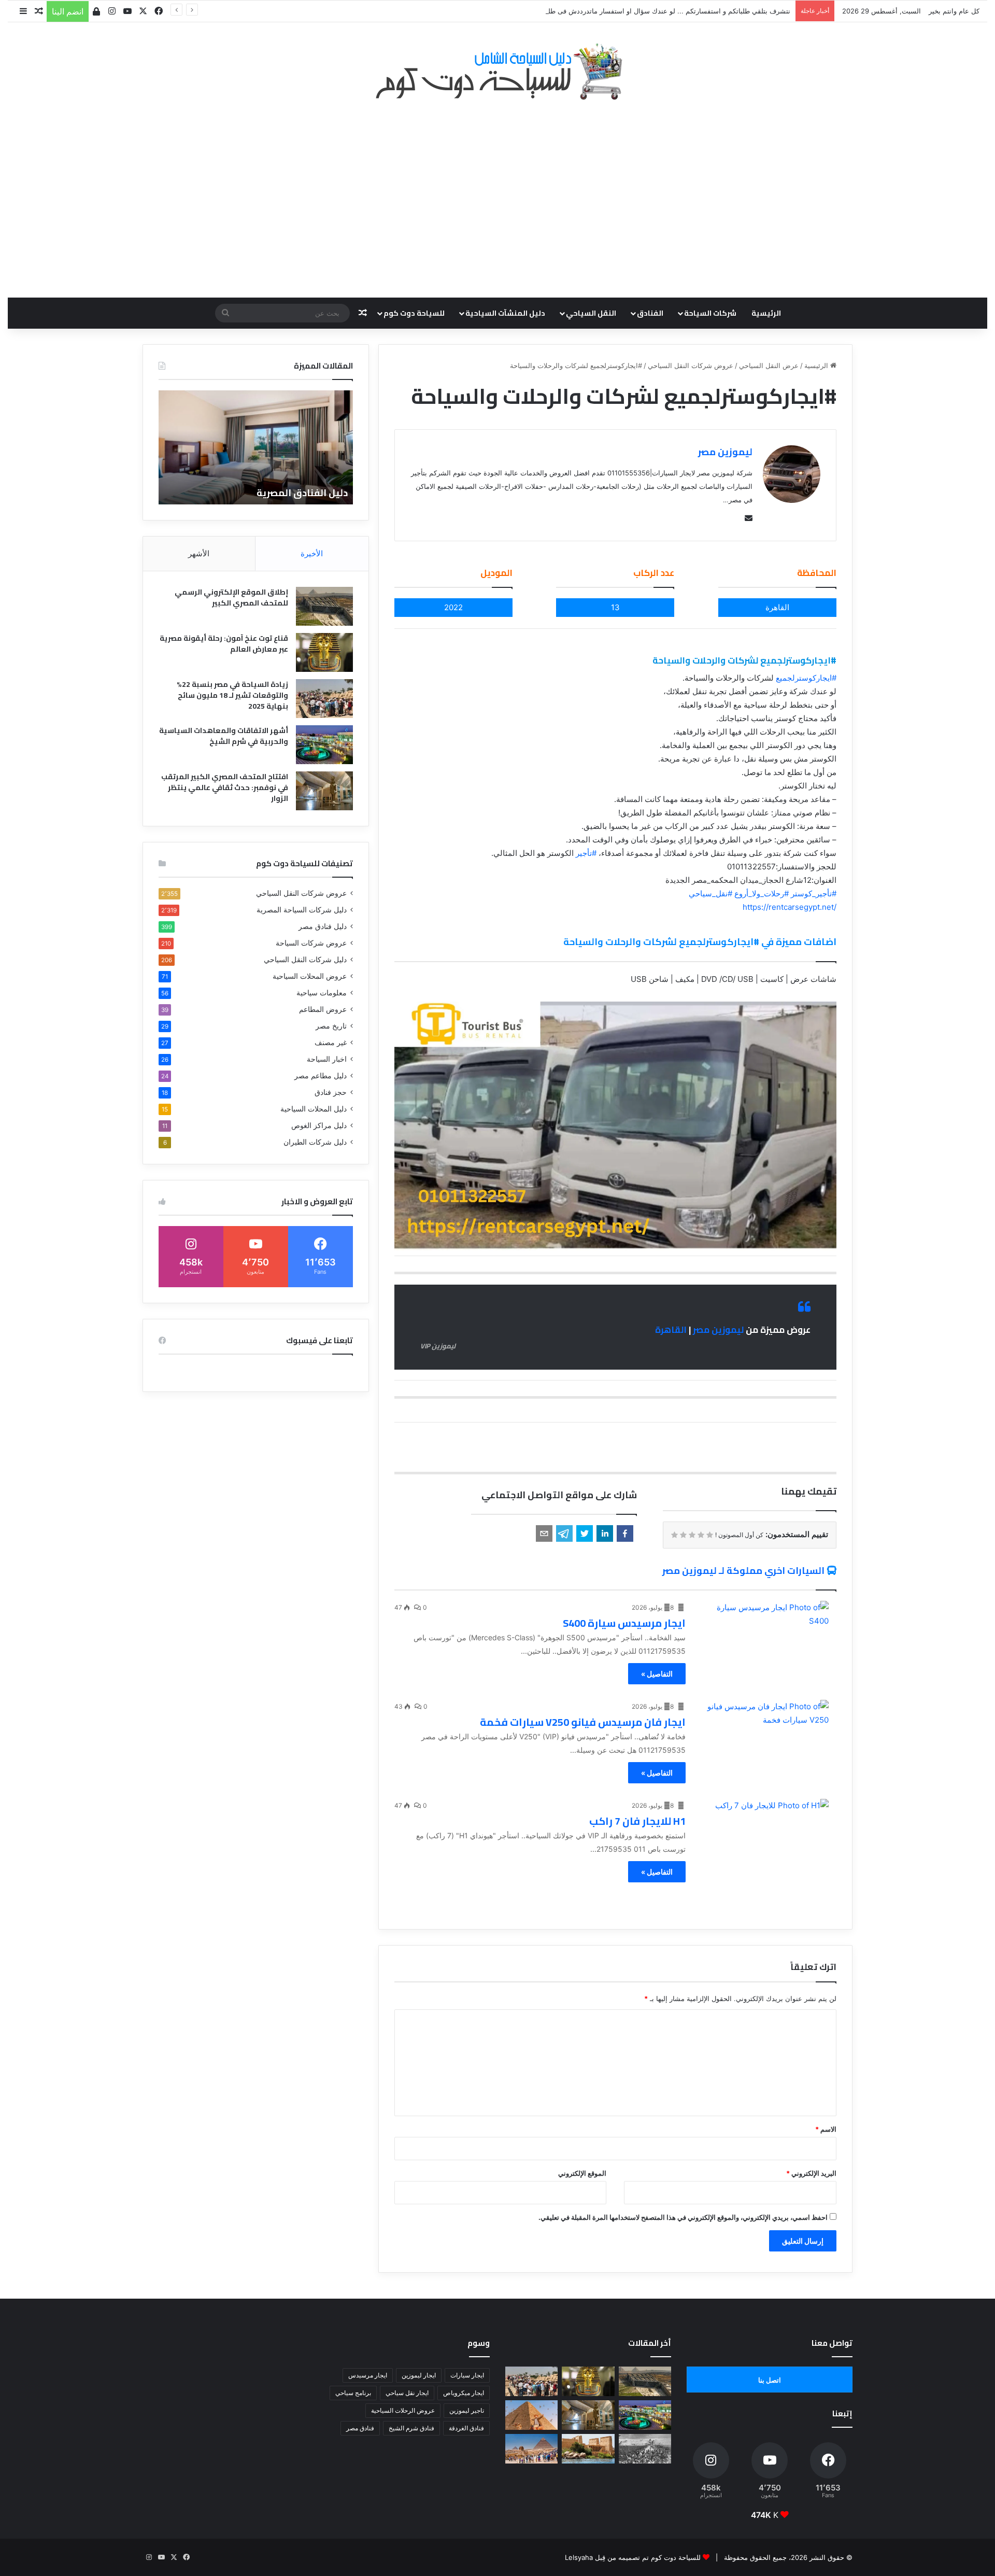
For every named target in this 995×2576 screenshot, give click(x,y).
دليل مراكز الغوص (319, 1125)
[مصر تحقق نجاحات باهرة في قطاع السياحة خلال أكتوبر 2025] (531, 2449)
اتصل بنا (770, 2380)
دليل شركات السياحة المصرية (302, 910)
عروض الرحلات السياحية (403, 2410)
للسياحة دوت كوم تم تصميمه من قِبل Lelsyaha (633, 2557)
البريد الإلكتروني (811, 2173)
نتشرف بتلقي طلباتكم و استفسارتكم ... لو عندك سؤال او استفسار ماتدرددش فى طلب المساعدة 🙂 (646, 11)
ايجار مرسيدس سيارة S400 (624, 1623)
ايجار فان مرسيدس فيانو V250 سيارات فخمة (583, 1722)
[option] (256, 447)
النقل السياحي (591, 313)
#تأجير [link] (586, 853)
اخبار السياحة (327, 1059)
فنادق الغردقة (466, 2428)
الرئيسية (766, 313)
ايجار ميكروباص (464, 2393)
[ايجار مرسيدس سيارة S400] (764, 1638)
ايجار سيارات (467, 2375)
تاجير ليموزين (467, 2410)
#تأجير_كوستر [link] (814, 893)
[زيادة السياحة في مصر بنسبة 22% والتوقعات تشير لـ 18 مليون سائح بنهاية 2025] (324, 699)
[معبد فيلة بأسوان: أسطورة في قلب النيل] (588, 2449)
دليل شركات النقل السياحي (305, 960)
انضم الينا (68, 11)
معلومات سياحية (322, 993)
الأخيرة (312, 553)
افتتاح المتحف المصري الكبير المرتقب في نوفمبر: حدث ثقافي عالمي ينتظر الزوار (225, 787)
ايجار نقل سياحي (407, 2393)
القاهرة (671, 1330)
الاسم (826, 2129)
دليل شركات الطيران (315, 1142)
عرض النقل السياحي (769, 365)
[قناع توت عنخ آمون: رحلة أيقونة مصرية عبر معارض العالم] (324, 652)
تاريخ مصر (331, 1026)
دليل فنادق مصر (323, 926)
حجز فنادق (331, 1092)
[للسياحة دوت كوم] (497, 72)
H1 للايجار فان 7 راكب (637, 1821)
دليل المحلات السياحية (314, 1109)
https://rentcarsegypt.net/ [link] (790, 907)
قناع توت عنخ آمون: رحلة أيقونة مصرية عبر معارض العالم (224, 644)
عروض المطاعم (323, 1009)
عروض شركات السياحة (311, 943)
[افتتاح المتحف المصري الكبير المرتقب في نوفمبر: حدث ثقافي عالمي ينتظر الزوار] (324, 791)
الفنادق (650, 313)
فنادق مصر (360, 2428)
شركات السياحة (710, 313)
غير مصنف (331, 1043)
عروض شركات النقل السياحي (691, 365)
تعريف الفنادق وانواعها (297, 493)
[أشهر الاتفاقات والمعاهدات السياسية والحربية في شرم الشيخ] (324, 745)
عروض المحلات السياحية (310, 976)
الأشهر (199, 553)
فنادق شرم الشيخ (411, 2428)
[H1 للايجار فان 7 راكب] (764, 1836)
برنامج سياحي (353, 2393)
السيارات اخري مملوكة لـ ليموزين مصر (743, 1571)
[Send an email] (746, 518)
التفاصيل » (657, 1674)
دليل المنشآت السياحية (505, 313)
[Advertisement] (497, 193)
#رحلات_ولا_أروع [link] (762, 893)
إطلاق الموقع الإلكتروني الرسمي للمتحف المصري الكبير (231, 597)
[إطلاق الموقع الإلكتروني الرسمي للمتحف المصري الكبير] (324, 606)
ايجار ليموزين (419, 2375)
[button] (625, 1533)
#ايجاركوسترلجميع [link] (806, 678)
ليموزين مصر (725, 452)
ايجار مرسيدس (368, 2375)
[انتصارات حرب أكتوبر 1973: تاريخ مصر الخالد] (645, 2449)
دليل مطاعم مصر (321, 1076)
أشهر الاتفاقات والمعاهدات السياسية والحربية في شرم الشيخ (224, 736)
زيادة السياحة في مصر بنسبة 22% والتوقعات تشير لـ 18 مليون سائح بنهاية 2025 (232, 695)
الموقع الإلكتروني (582, 2173)
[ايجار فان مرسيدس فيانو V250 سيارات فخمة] (764, 1737)
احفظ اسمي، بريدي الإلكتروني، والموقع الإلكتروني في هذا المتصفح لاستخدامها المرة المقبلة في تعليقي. (683, 2217)
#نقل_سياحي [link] (710, 893)
